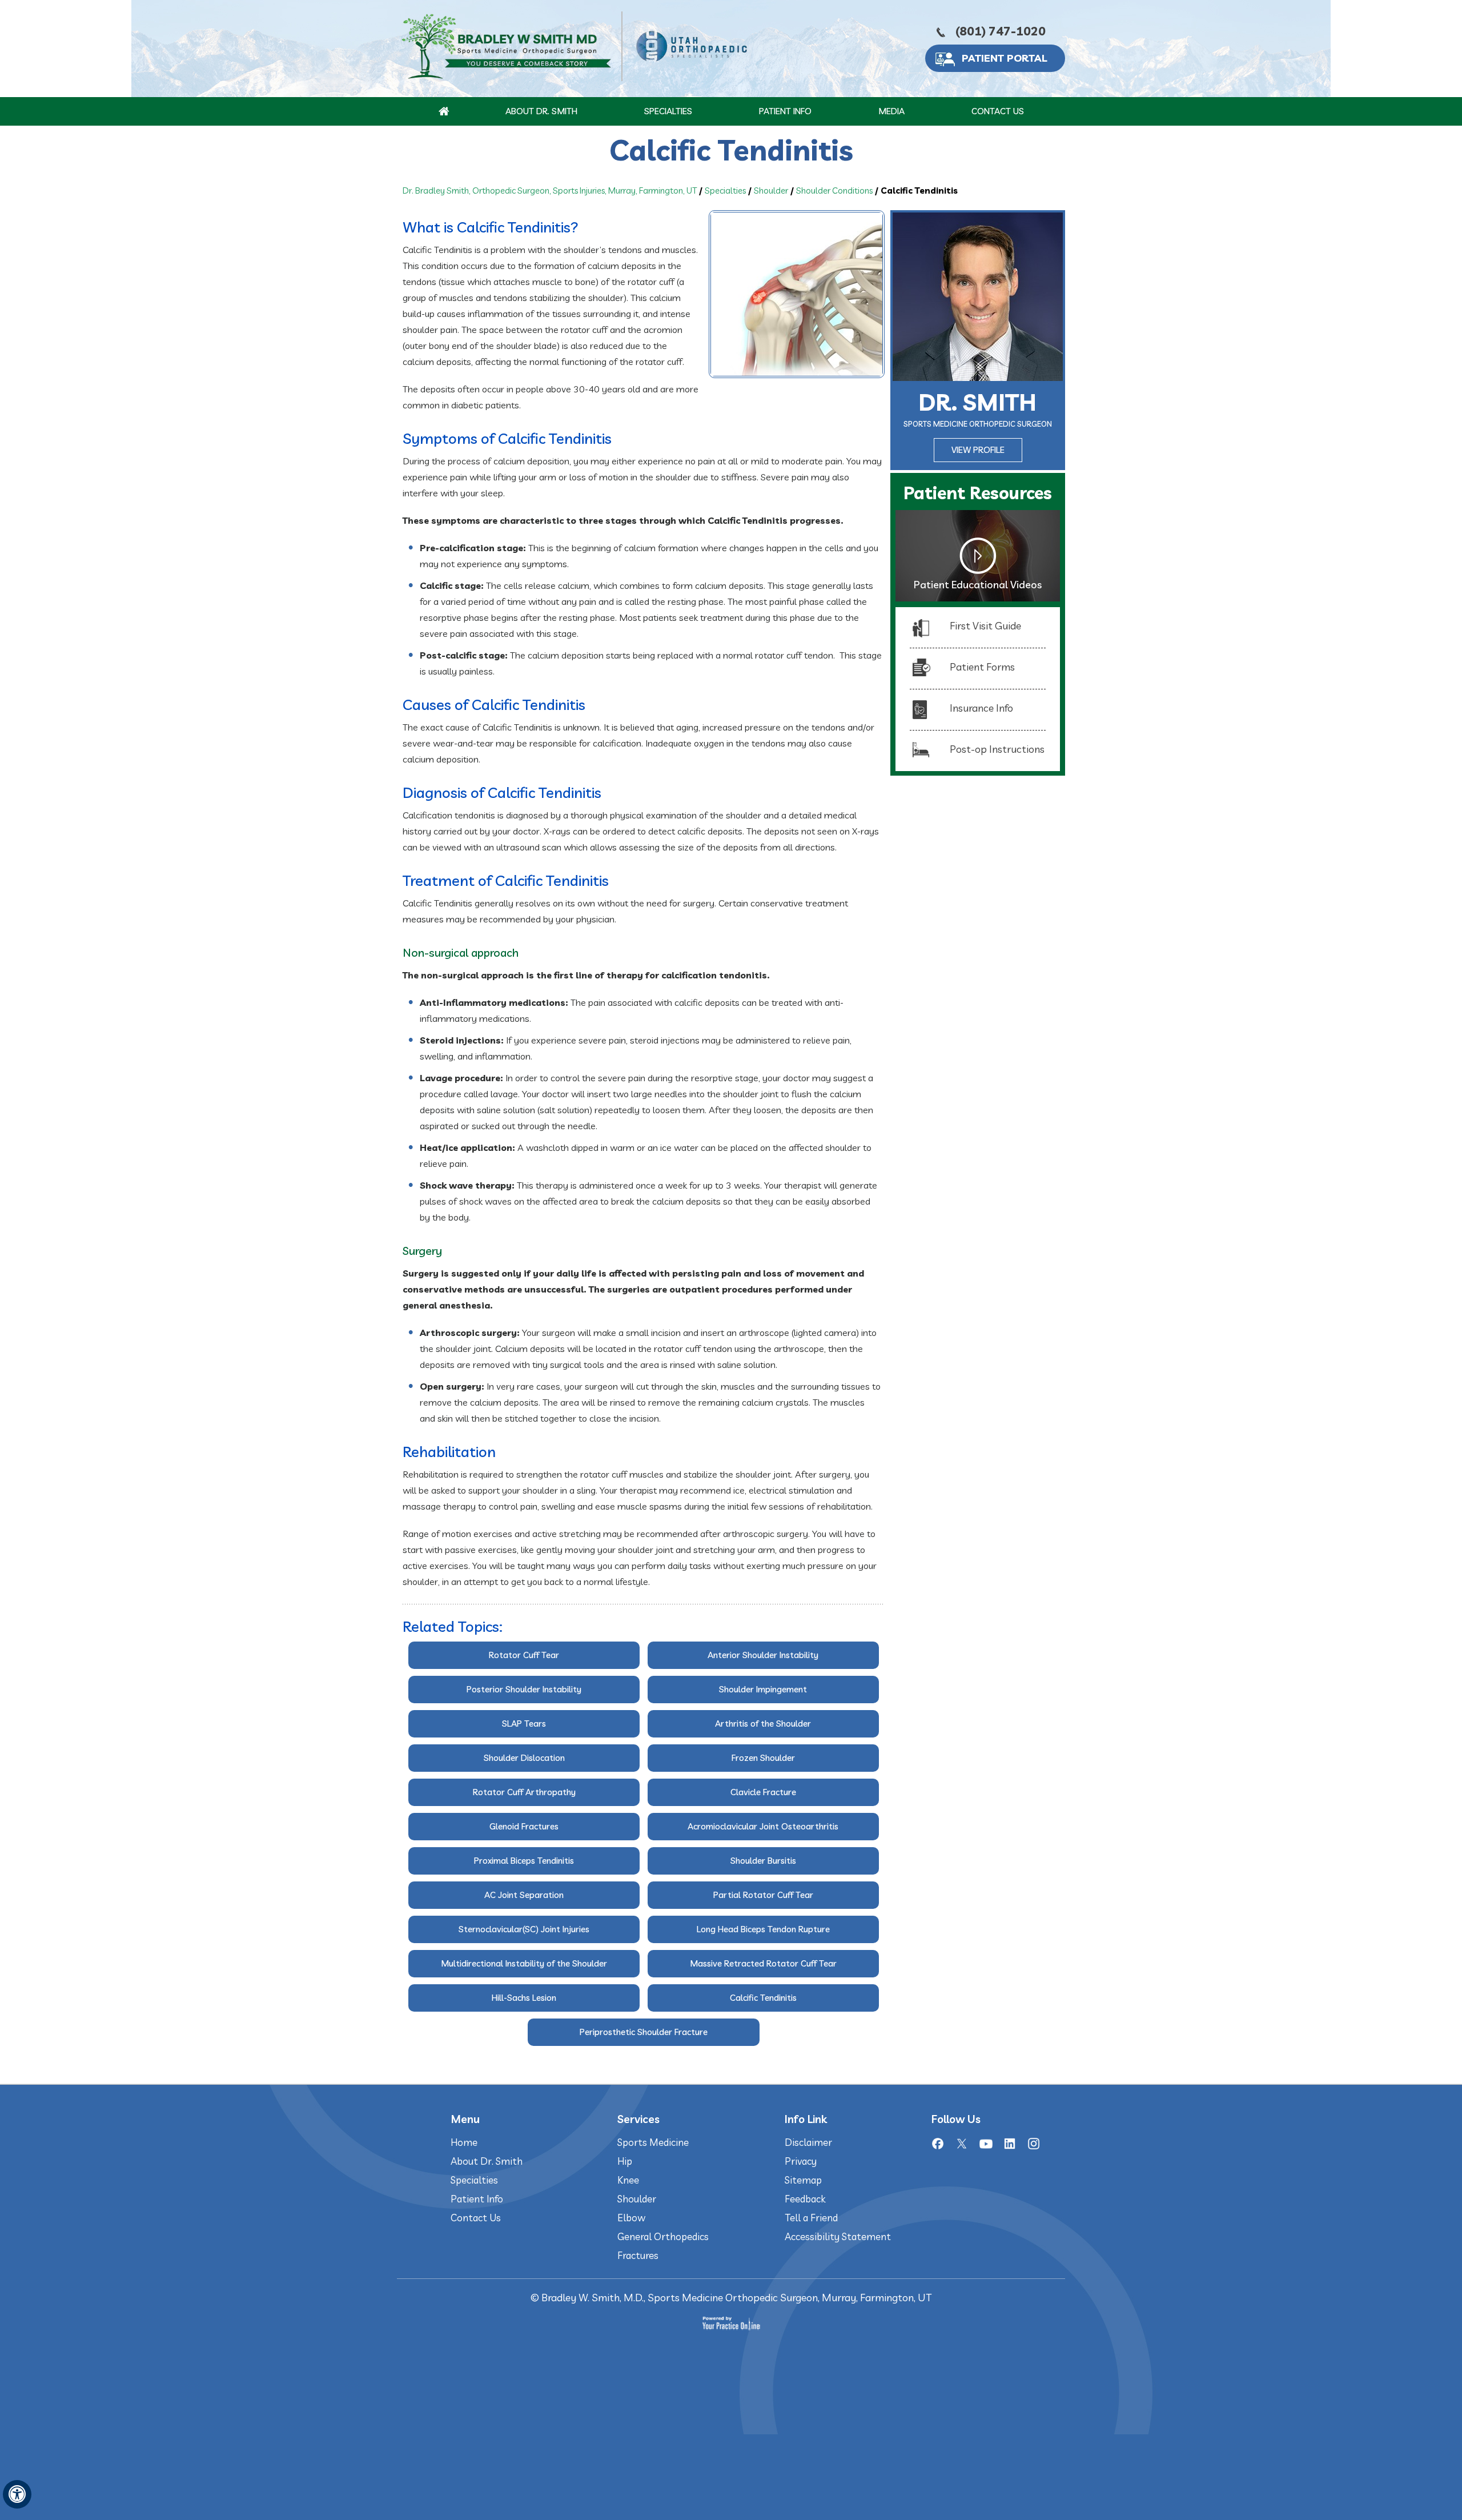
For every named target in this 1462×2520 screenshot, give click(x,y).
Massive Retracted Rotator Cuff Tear (763, 1963)
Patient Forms (982, 667)
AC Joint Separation (524, 1895)
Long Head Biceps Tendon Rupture (763, 1929)
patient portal (1005, 58)
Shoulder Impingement (763, 1689)
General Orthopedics (663, 2236)
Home (464, 2142)
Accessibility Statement (838, 2236)
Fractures (638, 2255)
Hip (625, 2161)
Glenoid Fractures (524, 1826)
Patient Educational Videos (978, 585)
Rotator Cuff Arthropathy (524, 1792)
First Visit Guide (985, 626)
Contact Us (998, 111)
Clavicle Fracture (763, 1792)
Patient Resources (978, 493)
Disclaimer (808, 2142)
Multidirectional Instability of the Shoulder (524, 1963)
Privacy (801, 2161)
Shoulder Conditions (834, 190)
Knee (628, 2180)
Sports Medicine (653, 2142)
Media (891, 111)
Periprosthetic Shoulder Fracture (644, 2032)
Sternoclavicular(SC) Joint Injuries (524, 1929)
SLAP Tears (524, 1724)
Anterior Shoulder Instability (763, 1655)
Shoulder (771, 190)
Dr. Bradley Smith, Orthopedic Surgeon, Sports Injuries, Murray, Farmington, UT (550, 190)
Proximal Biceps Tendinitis (524, 1861)
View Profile (978, 450)
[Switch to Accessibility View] (17, 2494)
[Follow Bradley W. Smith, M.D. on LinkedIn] (1010, 2144)
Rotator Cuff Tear (524, 1655)
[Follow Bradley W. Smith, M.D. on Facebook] (938, 2144)
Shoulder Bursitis (763, 1861)
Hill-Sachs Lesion (524, 1998)
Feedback (805, 2199)
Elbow (631, 2218)
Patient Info (785, 111)
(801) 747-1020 (1001, 31)
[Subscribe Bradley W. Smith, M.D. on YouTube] (986, 2144)
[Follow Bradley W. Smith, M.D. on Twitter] (962, 2144)
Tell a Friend (811, 2218)
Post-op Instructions (997, 749)
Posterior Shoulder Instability (524, 1689)
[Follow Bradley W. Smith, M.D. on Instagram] (1034, 2144)
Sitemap (803, 2180)
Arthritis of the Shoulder (763, 1724)
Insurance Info (981, 708)
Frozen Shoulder (763, 1758)
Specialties (668, 111)
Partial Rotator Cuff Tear (763, 1895)
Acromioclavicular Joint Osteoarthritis (763, 1826)
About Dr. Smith (541, 111)
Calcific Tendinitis (763, 1998)
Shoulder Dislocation (524, 1758)
